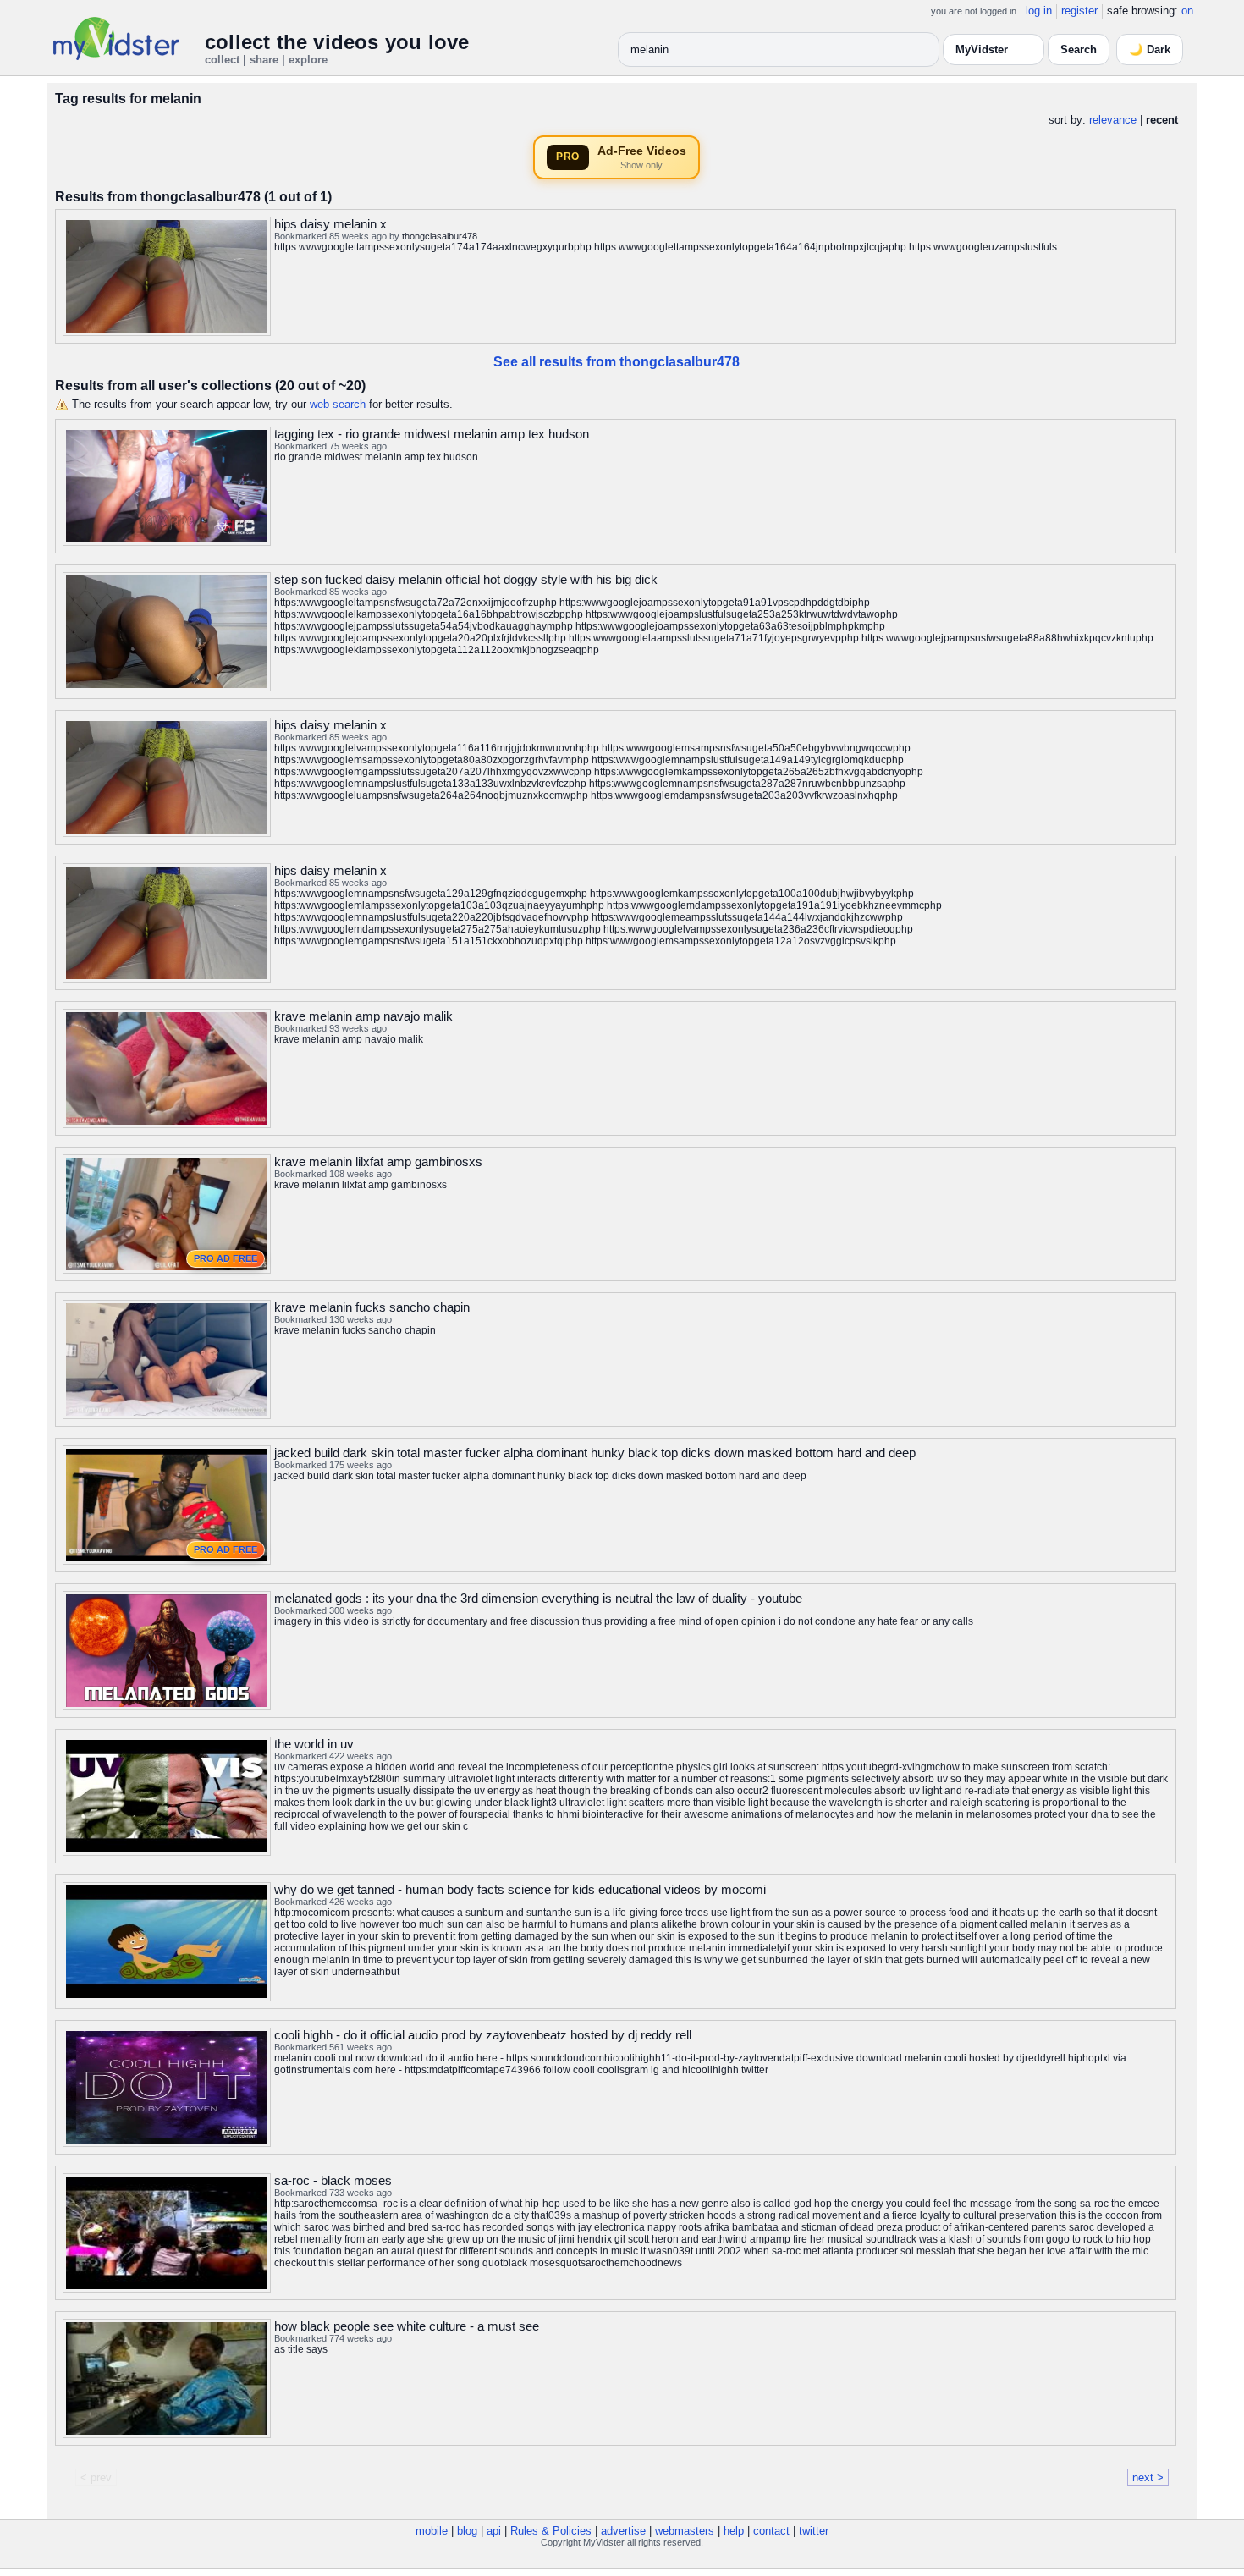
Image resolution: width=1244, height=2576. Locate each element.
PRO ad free (226, 1258)
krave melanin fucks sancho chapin (372, 1307)
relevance (1113, 120)
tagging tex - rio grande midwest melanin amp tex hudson (432, 434)
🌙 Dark (1150, 50)
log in (1039, 11)
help (734, 2531)
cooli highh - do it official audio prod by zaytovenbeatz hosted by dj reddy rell (483, 2035)
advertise (623, 2531)
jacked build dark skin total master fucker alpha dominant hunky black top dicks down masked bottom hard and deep (595, 1453)
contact (771, 2531)
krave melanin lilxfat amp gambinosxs (378, 1161)
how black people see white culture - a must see (407, 2326)
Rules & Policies (551, 2531)
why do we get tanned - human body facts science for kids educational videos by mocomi (520, 1889)
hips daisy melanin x (330, 224)
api (494, 2531)
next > (1148, 2477)
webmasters (685, 2531)
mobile (432, 2531)
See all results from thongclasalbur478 (616, 362)
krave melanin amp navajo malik (363, 1016)
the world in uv (314, 1744)
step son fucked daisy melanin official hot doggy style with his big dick (466, 579)
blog (467, 2531)
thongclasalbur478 (440, 236)
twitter (814, 2531)
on (1187, 11)
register (1079, 11)
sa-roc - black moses (333, 2180)
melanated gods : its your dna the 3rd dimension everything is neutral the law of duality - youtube (538, 1598)
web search (338, 404)
